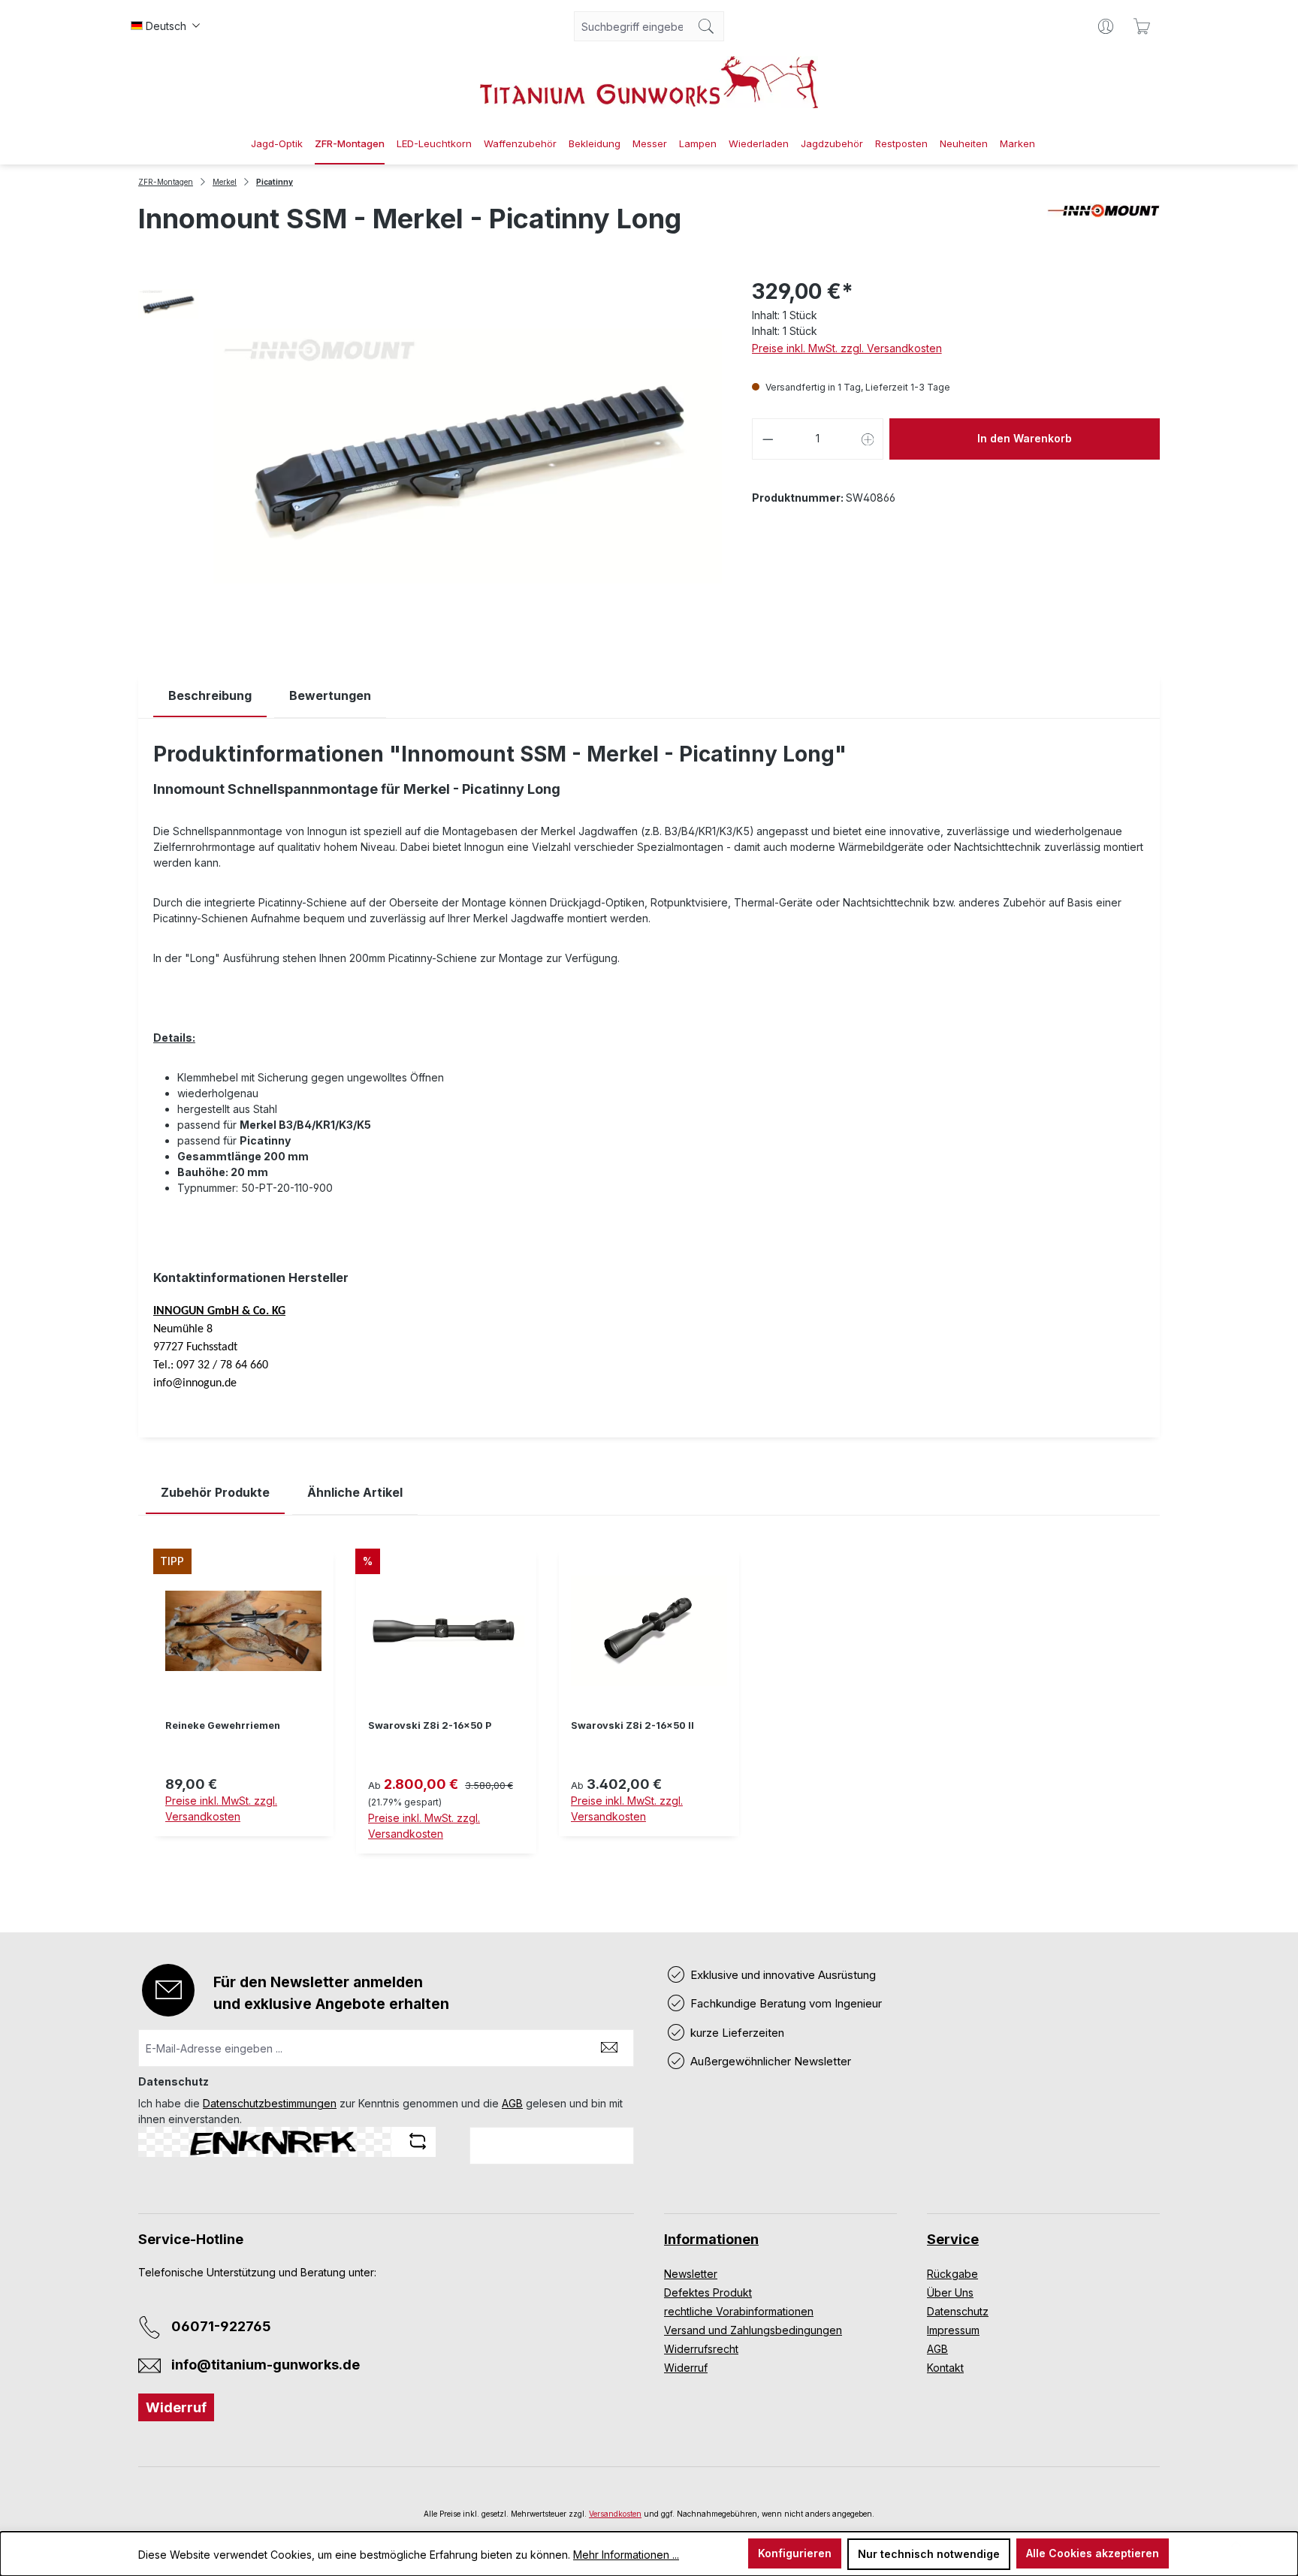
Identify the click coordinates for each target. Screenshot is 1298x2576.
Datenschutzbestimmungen (270, 2103)
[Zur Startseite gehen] (649, 82)
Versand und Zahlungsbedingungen (753, 2330)
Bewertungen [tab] (330, 695)
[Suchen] (706, 26)
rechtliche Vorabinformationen (739, 2311)
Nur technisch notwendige (929, 2554)
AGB (512, 2103)
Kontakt (945, 2368)
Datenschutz (958, 2311)
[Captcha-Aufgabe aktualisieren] (418, 2141)
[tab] (210, 696)
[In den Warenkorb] (243, 1845)
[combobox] (632, 26)
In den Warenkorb (1025, 438)
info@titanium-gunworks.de (266, 2365)
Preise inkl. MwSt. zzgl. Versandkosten (847, 348)
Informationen (711, 2239)
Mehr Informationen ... (626, 2555)
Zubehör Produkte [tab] (215, 1492)
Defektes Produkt (708, 2292)
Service (953, 2239)
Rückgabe (952, 2274)
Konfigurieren (795, 2553)
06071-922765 (221, 2326)
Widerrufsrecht (701, 2349)
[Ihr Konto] (1106, 26)
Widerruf (176, 2407)
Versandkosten (615, 2514)
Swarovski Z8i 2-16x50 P (430, 1725)
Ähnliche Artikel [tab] (355, 1492)
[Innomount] (1103, 225)
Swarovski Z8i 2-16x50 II (632, 1725)
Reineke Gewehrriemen (223, 1725)
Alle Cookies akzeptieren (1093, 2553)
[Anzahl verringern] (768, 439)
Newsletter (691, 2274)
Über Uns (950, 2292)
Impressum (953, 2330)
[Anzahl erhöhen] (868, 439)
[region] (649, 1713)
